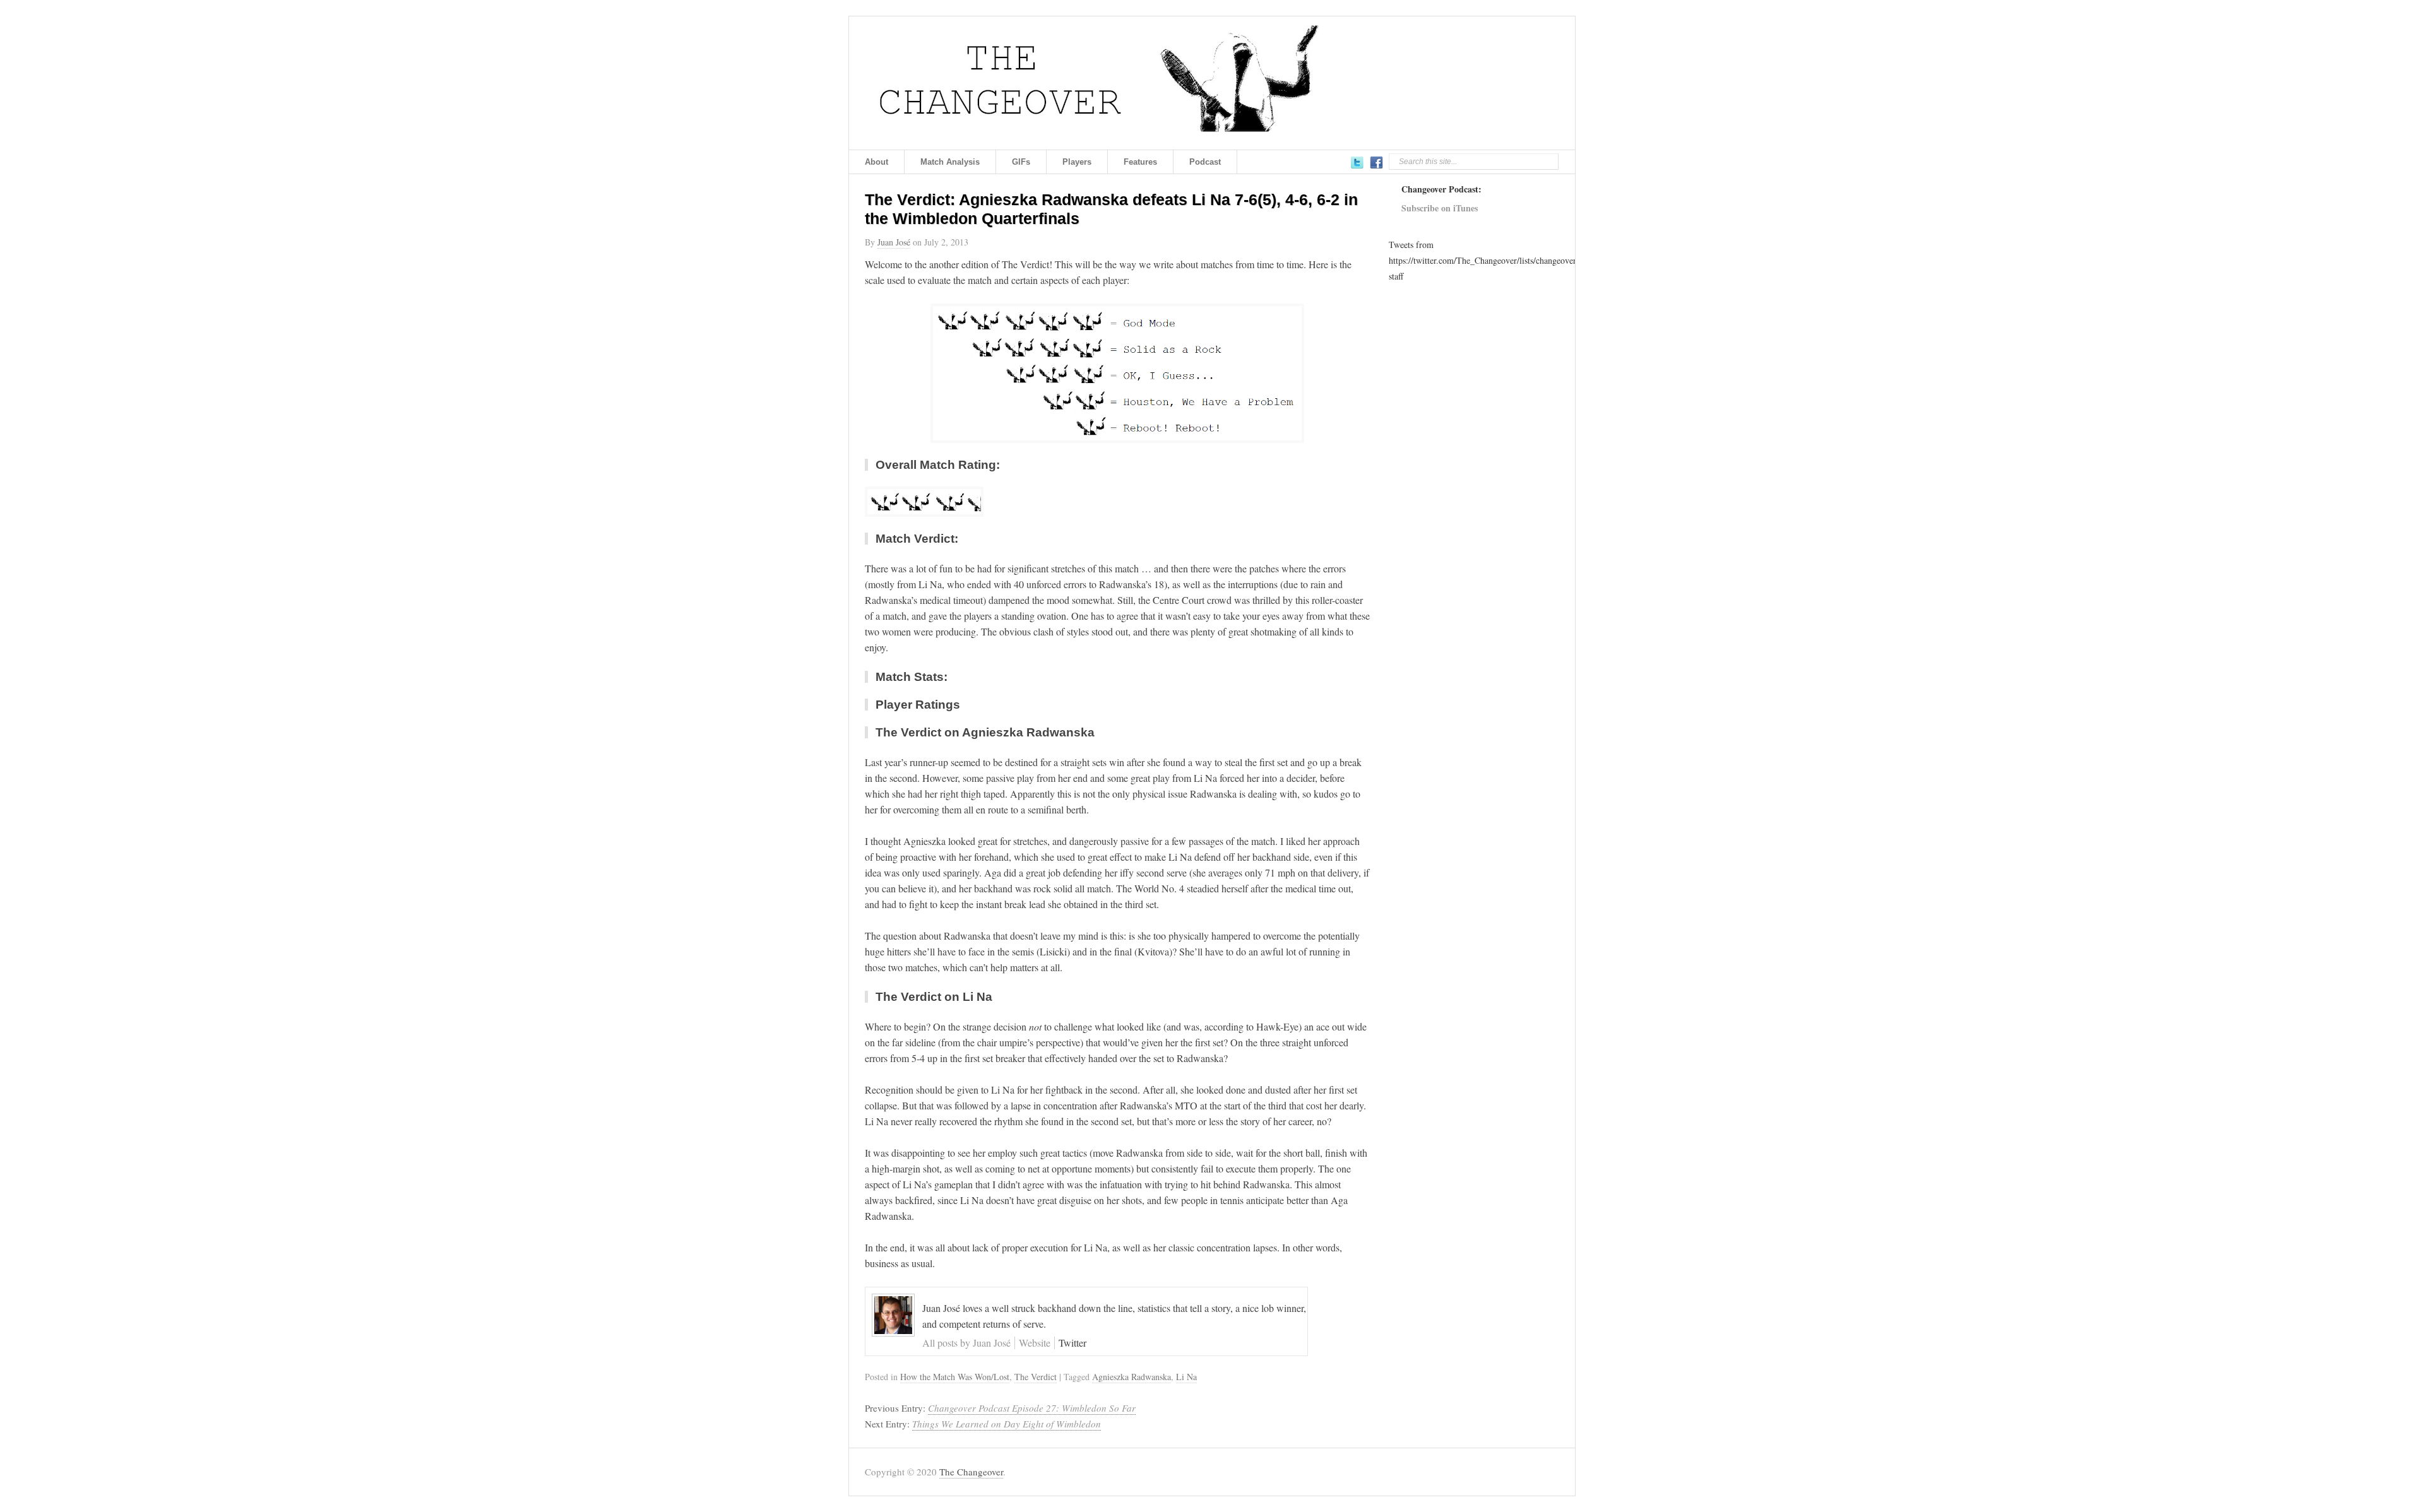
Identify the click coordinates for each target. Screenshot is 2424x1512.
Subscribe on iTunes (1440, 208)
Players (1077, 162)
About (876, 162)
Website (1035, 1343)
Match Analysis (950, 162)
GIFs (1021, 162)
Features (1140, 162)
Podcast (1205, 162)
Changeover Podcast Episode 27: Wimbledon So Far (1032, 1408)
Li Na (1186, 1377)
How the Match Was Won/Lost (955, 1377)
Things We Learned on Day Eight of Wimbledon (1007, 1424)
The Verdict (1036, 1377)
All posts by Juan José (966, 1343)
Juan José (894, 242)
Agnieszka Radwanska (1132, 1377)
